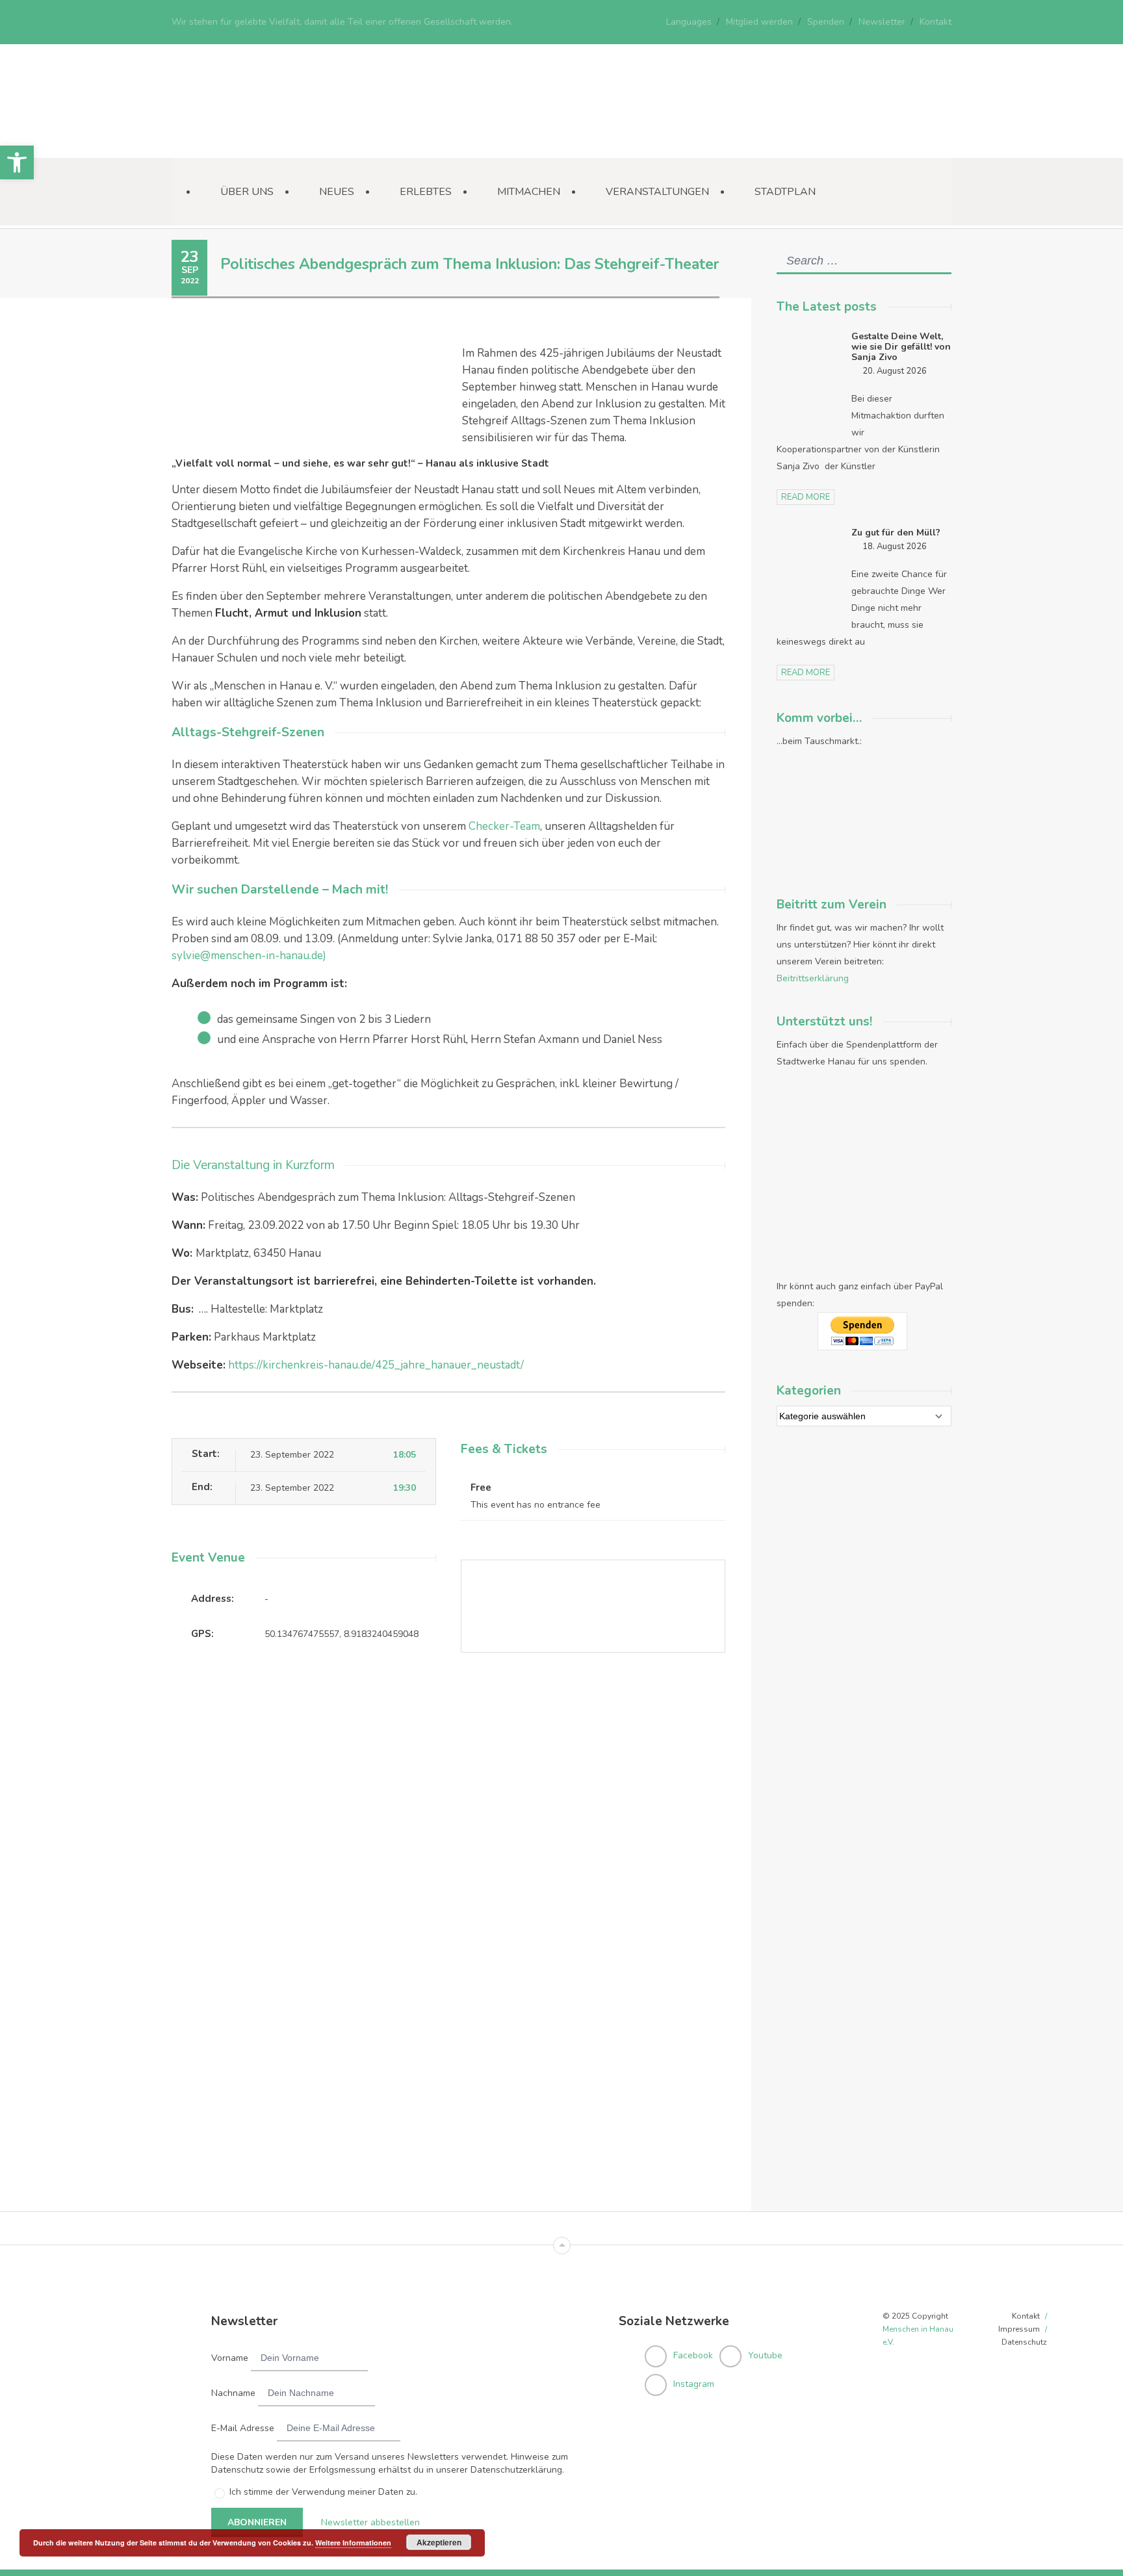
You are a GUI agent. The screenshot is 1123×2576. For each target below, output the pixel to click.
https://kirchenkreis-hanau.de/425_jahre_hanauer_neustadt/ (376, 1365)
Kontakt (936, 22)
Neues (337, 192)
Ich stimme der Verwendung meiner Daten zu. (323, 2492)
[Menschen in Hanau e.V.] (269, 140)
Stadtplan (785, 192)
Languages (689, 22)
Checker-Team (504, 826)
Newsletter (882, 22)
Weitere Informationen (353, 2543)
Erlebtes (426, 192)
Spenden (826, 22)
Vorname (230, 2358)
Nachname (233, 2393)
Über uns (247, 192)
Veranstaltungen (657, 192)
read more (806, 497)
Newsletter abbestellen (370, 2522)
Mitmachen (529, 192)
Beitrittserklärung (813, 978)
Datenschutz (1024, 2342)
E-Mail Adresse (243, 2428)
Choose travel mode (489, 1765)
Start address (474, 1712)
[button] (17, 162)
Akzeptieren (439, 2542)
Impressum (1019, 2329)
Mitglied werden (759, 22)
